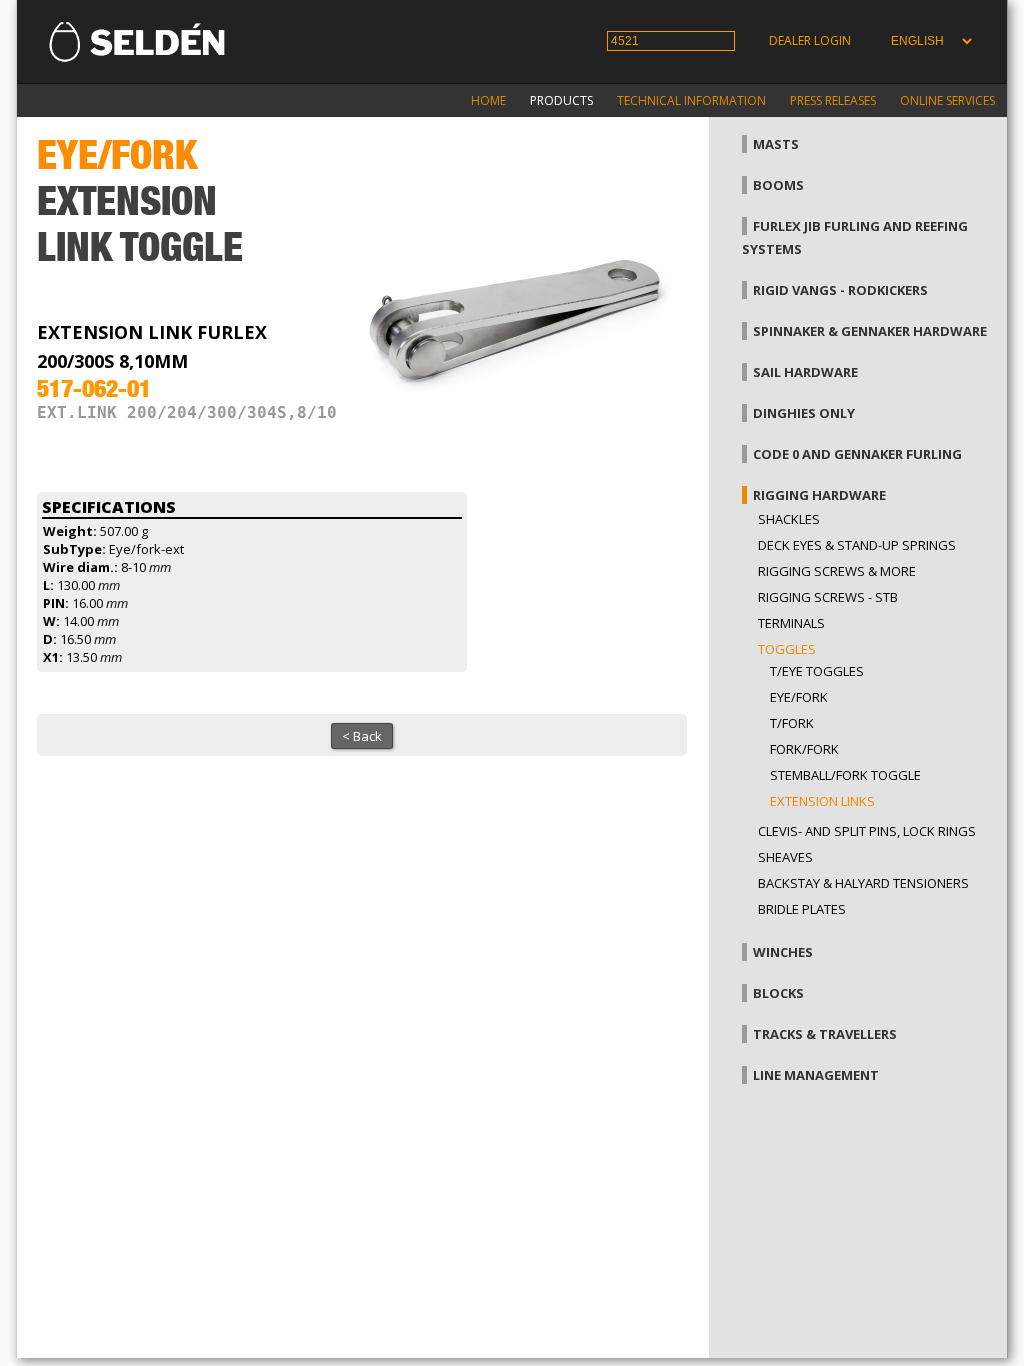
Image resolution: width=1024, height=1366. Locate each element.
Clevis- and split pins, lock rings (867, 831)
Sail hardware (805, 372)
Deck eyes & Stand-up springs (857, 545)
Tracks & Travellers (825, 1034)
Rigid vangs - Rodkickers (840, 290)
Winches (783, 952)
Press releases (833, 100)
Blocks (778, 993)
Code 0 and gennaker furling (857, 454)
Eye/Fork (799, 697)
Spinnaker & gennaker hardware (870, 331)
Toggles (787, 649)
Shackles (789, 519)
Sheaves (785, 857)
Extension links (822, 801)
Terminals (791, 623)
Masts (776, 144)
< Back (362, 736)
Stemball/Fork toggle (845, 775)
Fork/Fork (804, 749)
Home (488, 100)
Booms (778, 185)
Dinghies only (804, 413)
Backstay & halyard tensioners (863, 883)
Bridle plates (802, 909)
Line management (816, 1075)
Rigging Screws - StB (828, 597)
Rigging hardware (819, 495)
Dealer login (810, 40)
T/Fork (792, 723)
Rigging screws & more (837, 571)
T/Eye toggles (817, 671)
